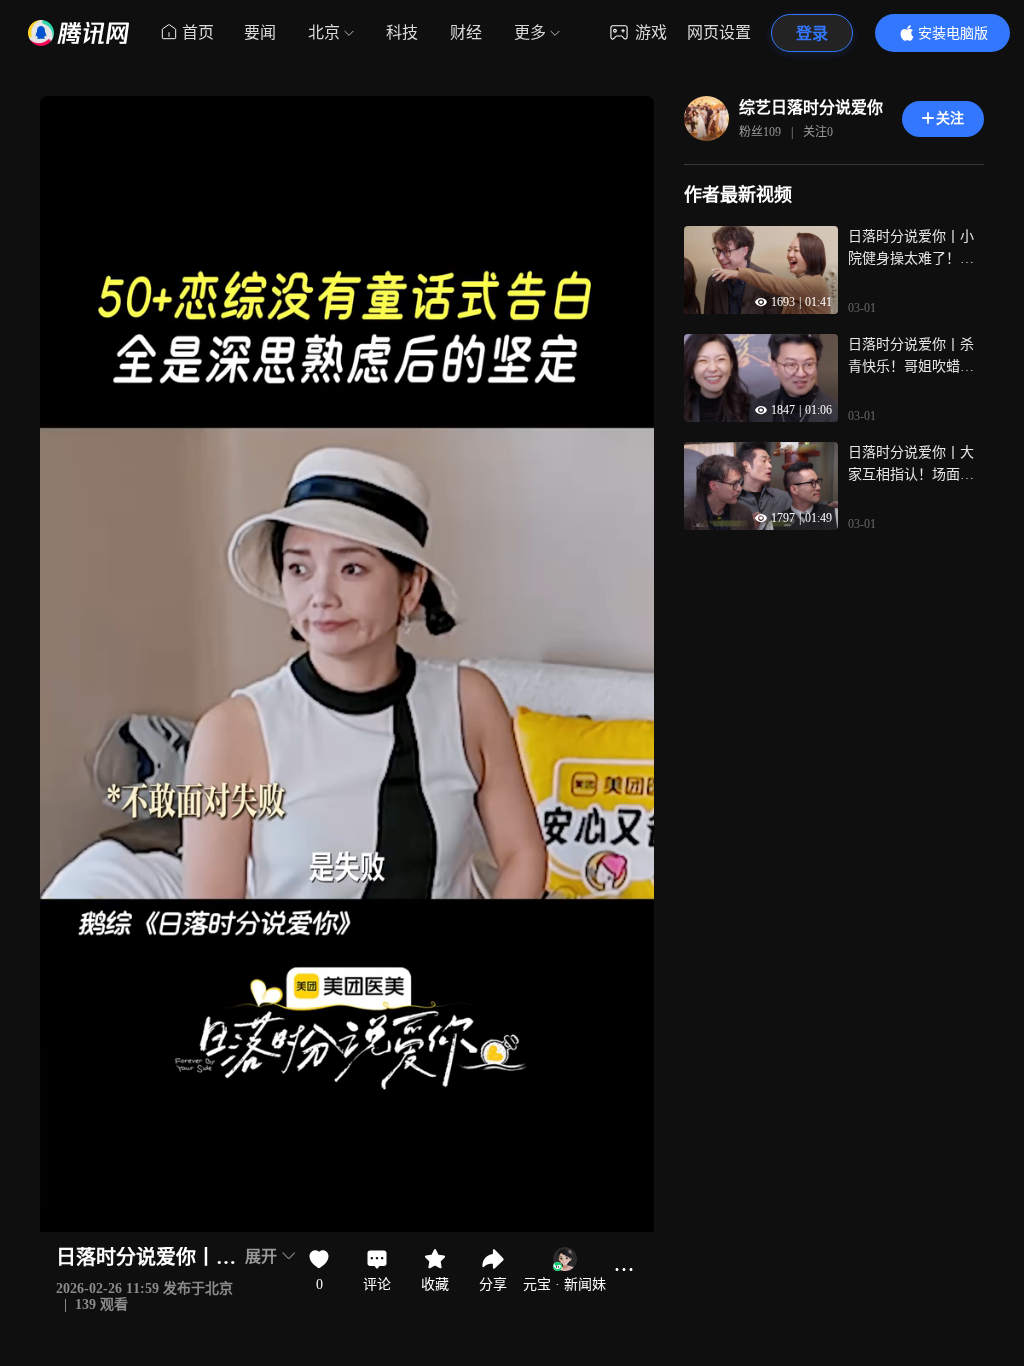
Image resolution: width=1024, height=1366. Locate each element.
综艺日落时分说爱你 (811, 107)
